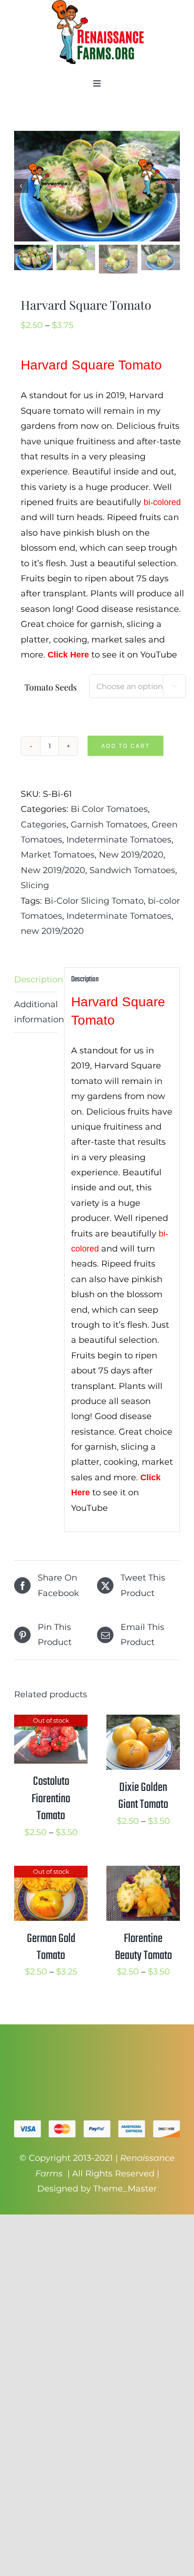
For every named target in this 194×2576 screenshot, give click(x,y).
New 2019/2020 (131, 855)
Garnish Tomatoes (109, 825)
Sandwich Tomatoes (132, 870)
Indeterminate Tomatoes (119, 840)
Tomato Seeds (51, 687)
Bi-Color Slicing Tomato (94, 901)
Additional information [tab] (36, 1012)
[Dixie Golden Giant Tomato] (143, 1722)
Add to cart (125, 746)
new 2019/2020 (52, 931)
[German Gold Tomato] (51, 1873)
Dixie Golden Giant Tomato (143, 1796)
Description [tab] (36, 979)
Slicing (35, 885)
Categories (44, 825)
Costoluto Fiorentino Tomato (51, 1799)
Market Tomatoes (58, 855)
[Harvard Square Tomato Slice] (97, 186)
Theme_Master (125, 2189)
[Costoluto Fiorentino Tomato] (51, 1722)
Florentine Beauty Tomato (143, 1947)
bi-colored (162, 502)
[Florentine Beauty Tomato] (143, 1873)
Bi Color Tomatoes (109, 809)
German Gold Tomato (51, 1947)
